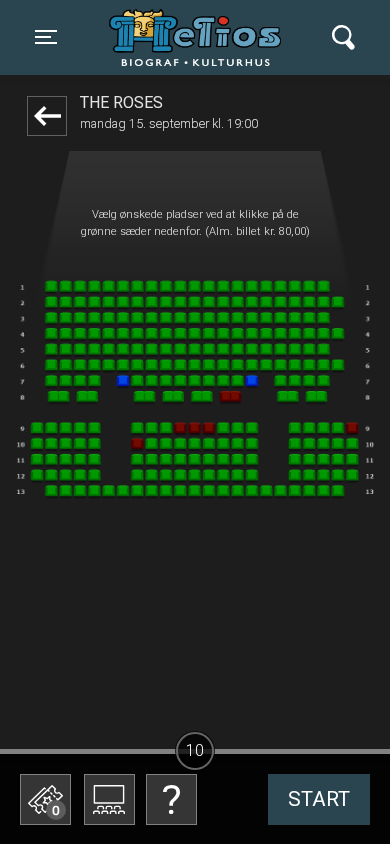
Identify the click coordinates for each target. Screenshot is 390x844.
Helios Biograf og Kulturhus (200, 37)
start (319, 799)
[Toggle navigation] (343, 37)
